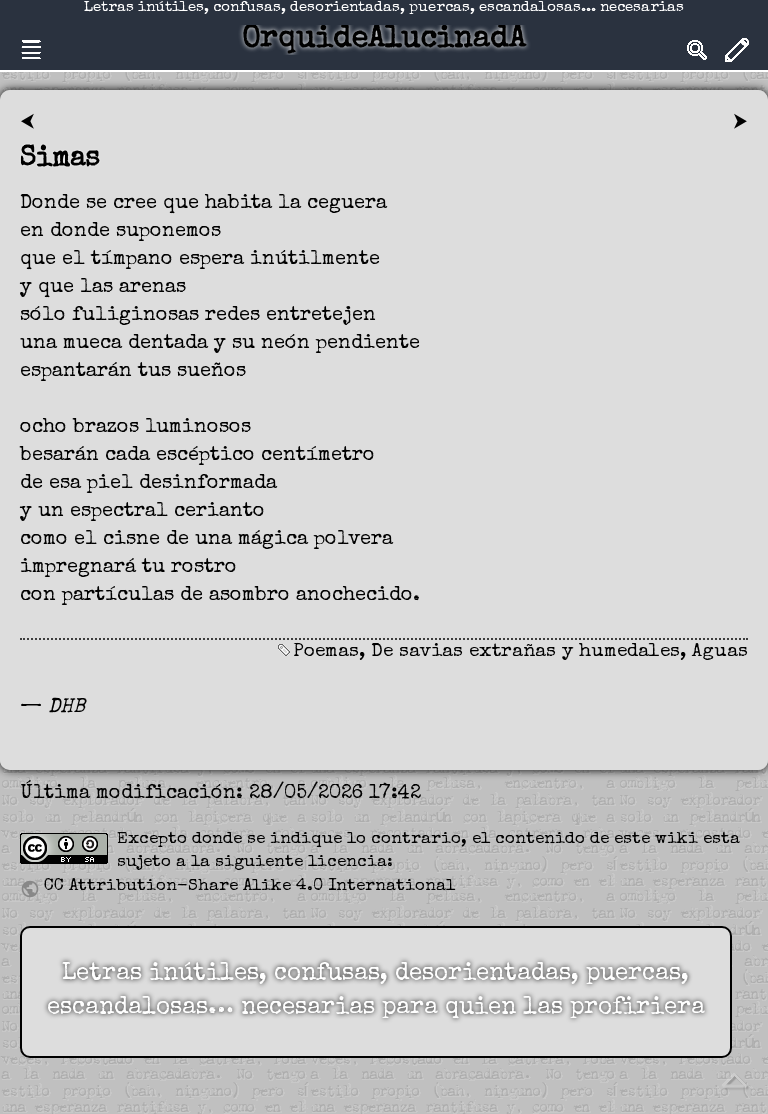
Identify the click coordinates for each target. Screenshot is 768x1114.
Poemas (326, 652)
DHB (66, 708)
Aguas (720, 652)
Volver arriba (734, 1080)
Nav (31, 50)
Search (697, 50)
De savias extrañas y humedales (525, 652)
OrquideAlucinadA (384, 40)
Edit (737, 50)
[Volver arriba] (734, 1079)
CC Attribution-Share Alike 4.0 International (249, 886)
